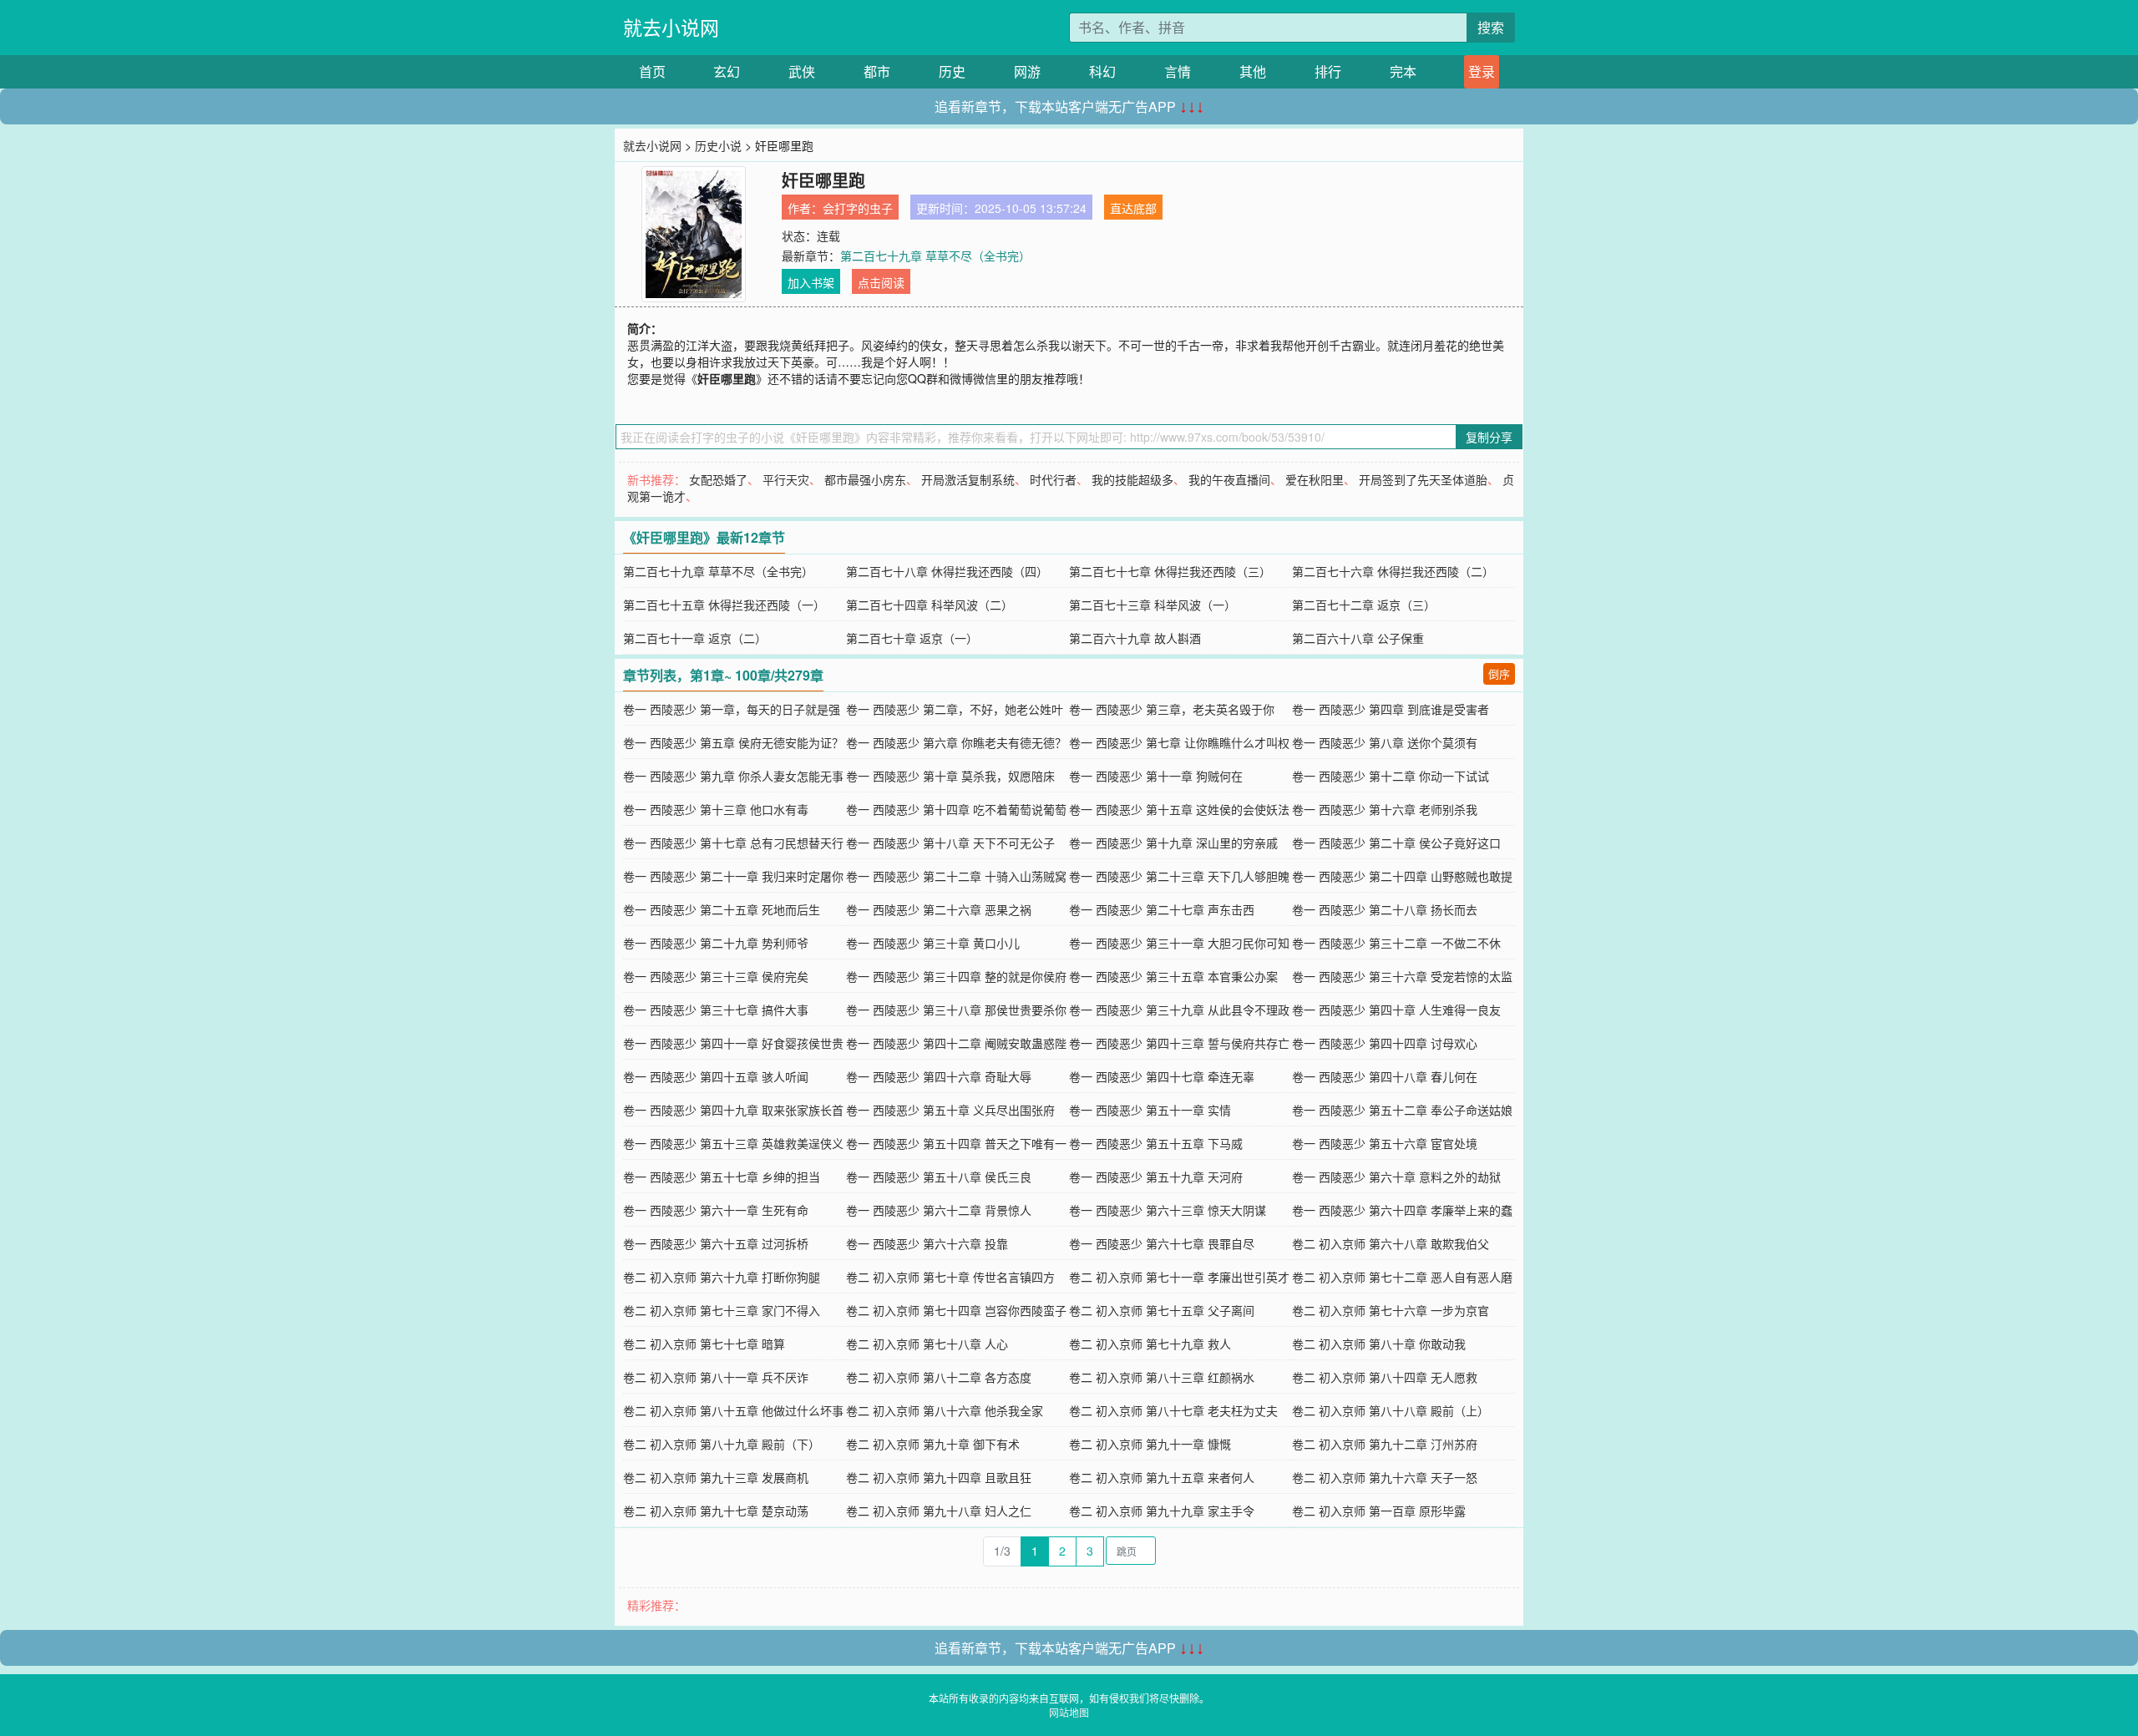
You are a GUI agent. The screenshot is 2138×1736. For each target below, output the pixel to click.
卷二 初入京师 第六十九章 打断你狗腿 (722, 1277)
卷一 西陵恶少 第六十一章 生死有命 (716, 1210)
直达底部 (1133, 208)
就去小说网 (671, 27)
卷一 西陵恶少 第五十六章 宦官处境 (1385, 1143)
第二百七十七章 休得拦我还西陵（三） (1170, 571)
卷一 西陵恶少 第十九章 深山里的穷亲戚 (1173, 843)
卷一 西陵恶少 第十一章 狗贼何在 (1156, 776)
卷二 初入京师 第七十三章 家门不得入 (722, 1310)
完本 (1403, 71)
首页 (652, 71)
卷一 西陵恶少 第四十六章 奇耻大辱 (939, 1076)
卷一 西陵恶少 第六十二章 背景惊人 (939, 1210)
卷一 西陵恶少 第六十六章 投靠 (927, 1243)
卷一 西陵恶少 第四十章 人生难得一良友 (1396, 1010)
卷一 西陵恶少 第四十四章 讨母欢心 (1385, 1043)
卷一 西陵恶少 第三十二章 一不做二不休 (1396, 943)
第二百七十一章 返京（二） (695, 638)
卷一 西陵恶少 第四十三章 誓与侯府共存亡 (1179, 1043)
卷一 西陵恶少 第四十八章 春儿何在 (1385, 1076)
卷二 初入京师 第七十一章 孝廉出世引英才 (1179, 1277)
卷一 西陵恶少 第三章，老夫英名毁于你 (1172, 709)
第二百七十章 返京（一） (912, 638)
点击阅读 (881, 282)
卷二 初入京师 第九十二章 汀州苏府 (1385, 1444)
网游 (1027, 71)
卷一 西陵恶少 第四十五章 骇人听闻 (716, 1076)
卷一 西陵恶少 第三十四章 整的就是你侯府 (956, 976)
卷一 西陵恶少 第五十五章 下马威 (1156, 1143)
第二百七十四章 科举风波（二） (930, 605)
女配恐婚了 (718, 479)
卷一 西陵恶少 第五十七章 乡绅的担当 (722, 1177)
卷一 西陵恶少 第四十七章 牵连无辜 (1162, 1076)
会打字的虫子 (858, 208)
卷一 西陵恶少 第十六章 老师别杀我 (1385, 809)
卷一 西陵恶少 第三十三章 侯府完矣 (716, 976)
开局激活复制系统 (968, 479)
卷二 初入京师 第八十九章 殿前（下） (722, 1444)
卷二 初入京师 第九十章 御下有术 (933, 1444)
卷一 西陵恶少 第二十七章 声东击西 (1162, 909)
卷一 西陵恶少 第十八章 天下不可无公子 (950, 843)
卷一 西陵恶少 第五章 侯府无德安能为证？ (733, 742)
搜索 (1491, 27)
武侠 (802, 71)
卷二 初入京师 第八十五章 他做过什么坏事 (733, 1410)
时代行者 (1053, 479)
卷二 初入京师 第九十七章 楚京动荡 (716, 1511)
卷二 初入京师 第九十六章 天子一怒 (1385, 1477)
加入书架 (811, 282)
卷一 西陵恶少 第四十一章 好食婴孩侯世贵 (733, 1043)
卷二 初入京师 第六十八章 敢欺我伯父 (1391, 1243)
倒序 (1499, 673)
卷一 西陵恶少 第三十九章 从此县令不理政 (1179, 1010)
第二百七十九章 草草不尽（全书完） (935, 256)
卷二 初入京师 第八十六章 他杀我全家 (945, 1410)
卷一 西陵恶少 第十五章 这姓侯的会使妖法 (1179, 809)
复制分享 (1489, 437)
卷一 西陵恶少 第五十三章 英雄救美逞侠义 (733, 1143)
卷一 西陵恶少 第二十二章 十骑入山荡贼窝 (956, 876)
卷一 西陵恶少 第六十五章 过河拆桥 (716, 1243)
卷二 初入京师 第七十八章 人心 (927, 1344)
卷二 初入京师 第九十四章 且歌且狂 (939, 1477)
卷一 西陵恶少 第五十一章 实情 (1150, 1110)
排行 (1328, 71)
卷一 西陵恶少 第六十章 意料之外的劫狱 (1396, 1177)
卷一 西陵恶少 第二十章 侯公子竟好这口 (1396, 843)
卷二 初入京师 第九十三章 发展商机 (716, 1477)
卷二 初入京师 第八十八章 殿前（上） (1391, 1410)
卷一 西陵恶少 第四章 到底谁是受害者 (1391, 709)
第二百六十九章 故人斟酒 (1135, 638)
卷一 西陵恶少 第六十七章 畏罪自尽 (1162, 1243)
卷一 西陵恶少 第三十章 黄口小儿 (933, 943)
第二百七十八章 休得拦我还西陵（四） (947, 571)
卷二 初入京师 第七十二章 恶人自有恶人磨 (1402, 1277)
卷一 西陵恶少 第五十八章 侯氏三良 (939, 1177)
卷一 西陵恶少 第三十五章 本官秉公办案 (1173, 976)
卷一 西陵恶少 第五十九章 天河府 (1156, 1177)
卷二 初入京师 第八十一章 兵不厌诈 (716, 1377)
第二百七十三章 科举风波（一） (1153, 605)
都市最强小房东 (865, 479)
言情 (1178, 71)
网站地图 (1069, 1712)
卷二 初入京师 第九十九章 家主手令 (1162, 1511)
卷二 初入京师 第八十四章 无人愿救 (1385, 1377)
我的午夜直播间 (1229, 479)
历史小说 (718, 145)
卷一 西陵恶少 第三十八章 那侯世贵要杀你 (956, 1010)
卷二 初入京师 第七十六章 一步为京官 (1391, 1310)
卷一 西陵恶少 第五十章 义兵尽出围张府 (950, 1110)
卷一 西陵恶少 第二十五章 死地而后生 (722, 909)
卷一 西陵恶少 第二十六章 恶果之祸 (939, 909)
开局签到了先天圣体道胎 (1423, 479)
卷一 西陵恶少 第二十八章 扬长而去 (1385, 909)
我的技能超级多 (1132, 479)
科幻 (1102, 71)
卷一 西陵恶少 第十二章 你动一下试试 (1391, 776)
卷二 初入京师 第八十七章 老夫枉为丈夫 (1173, 1410)
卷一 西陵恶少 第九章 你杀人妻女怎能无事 (733, 776)
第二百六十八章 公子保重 (1358, 638)
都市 (877, 71)
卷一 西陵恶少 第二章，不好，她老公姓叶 (955, 709)
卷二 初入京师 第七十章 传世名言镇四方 (950, 1277)
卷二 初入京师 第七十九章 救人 (1150, 1344)
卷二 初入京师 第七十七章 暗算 (704, 1344)
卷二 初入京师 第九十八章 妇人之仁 (939, 1511)
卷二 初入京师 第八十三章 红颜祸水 (1162, 1377)
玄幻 (727, 71)
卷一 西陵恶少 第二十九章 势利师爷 (716, 943)
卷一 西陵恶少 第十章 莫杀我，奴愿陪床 (950, 776)
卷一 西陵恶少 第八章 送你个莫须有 (1385, 742)
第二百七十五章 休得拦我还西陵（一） (724, 605)
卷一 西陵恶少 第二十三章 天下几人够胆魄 (1179, 876)
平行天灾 (786, 479)
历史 (952, 71)
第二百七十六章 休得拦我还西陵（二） (1393, 571)
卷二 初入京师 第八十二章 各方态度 (939, 1377)
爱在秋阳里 (1315, 479)
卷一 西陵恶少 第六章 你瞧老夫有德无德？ (956, 742)
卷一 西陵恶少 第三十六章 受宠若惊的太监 (1402, 976)
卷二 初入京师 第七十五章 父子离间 (1162, 1310)
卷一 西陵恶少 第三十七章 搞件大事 (716, 1010)
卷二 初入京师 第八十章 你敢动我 (1379, 1344)
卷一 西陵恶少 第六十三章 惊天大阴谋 (1168, 1210)
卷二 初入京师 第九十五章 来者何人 (1162, 1477)
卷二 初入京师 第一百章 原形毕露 (1379, 1511)
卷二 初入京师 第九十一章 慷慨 (1150, 1444)
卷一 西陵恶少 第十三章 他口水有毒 (716, 809)
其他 (1253, 71)
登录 (1482, 71)
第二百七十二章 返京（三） (1364, 605)
